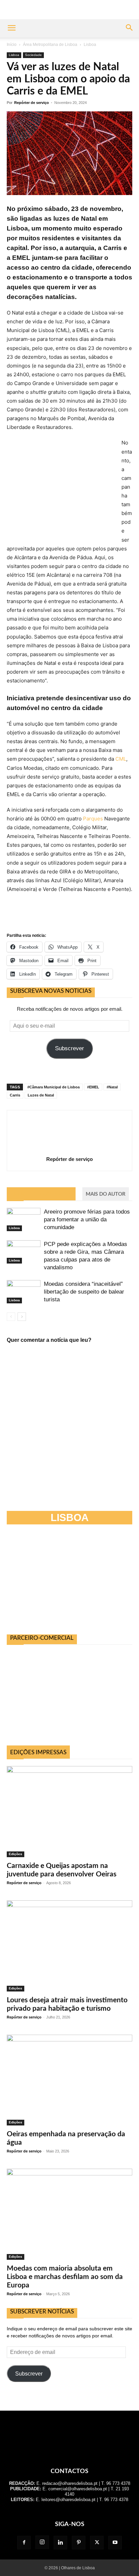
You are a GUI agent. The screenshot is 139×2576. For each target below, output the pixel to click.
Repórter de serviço (32, 103)
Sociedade (33, 55)
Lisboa (90, 45)
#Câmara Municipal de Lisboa (53, 1087)
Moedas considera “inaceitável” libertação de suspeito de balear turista (84, 1292)
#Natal (112, 1087)
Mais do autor (106, 1194)
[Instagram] (42, 2542)
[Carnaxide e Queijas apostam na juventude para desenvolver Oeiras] (69, 1812)
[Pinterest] (79, 2543)
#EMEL (93, 1087)
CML (121, 759)
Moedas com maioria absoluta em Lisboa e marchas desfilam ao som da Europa (65, 2277)
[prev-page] (11, 1317)
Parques (93, 819)
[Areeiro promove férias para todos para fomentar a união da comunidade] (24, 1219)
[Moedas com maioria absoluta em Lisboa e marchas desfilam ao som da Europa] (69, 2214)
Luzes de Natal (41, 1095)
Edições (16, 1854)
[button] (11, 28)
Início (12, 45)
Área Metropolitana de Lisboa (50, 45)
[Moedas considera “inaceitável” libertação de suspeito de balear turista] (24, 1292)
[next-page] (22, 1317)
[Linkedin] (60, 2543)
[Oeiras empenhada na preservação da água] (69, 2080)
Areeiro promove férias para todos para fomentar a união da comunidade (87, 1219)
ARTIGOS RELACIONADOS (41, 1194)
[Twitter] (97, 2543)
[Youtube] (115, 2543)
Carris (15, 1095)
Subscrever (69, 1048)
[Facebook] (24, 2543)
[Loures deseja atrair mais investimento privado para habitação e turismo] (69, 1946)
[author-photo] (69, 1150)
